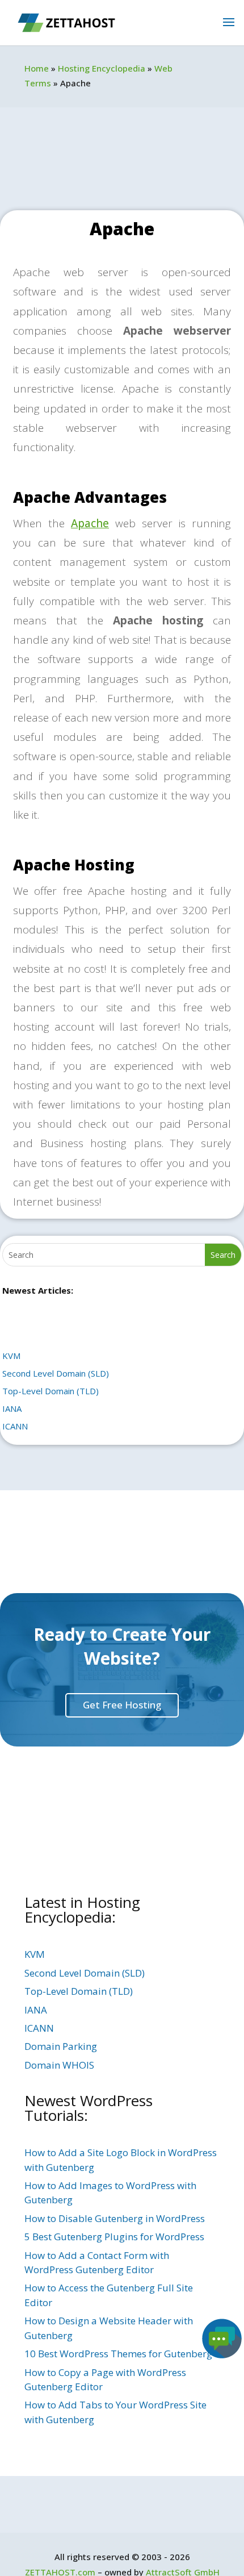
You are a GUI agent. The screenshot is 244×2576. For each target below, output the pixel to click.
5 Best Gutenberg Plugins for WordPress (114, 2237)
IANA (12, 1408)
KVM (11, 1356)
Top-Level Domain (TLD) (51, 1391)
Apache (90, 523)
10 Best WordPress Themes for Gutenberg (118, 2354)
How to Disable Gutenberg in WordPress (115, 2218)
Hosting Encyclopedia (102, 68)
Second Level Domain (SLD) (56, 1373)
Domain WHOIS (59, 2065)
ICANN (15, 1426)
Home (37, 68)
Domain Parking (61, 2046)
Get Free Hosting (122, 1705)
